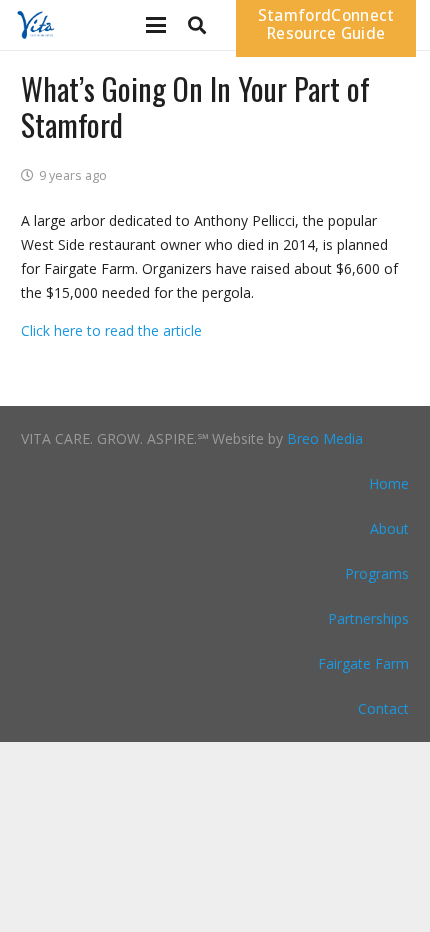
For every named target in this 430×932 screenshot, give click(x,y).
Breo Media (325, 438)
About (389, 528)
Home (389, 483)
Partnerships (368, 618)
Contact (383, 708)
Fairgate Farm (363, 663)
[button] (156, 25)
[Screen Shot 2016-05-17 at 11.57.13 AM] (35, 25)
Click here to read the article (111, 330)
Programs (377, 573)
